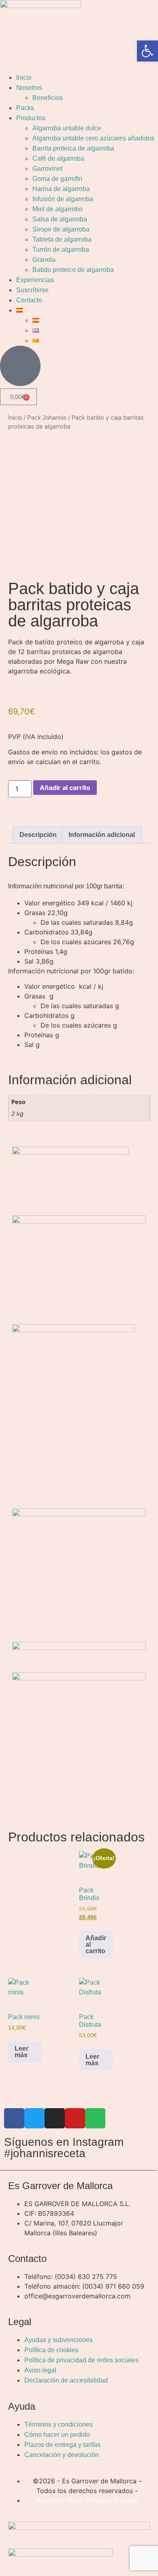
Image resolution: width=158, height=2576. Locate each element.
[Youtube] (75, 2118)
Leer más (21, 2052)
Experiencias (35, 280)
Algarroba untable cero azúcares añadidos (93, 138)
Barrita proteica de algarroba (73, 148)
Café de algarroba (58, 158)
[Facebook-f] (14, 2118)
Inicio (24, 78)
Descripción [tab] (38, 835)
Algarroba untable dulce (67, 128)
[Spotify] (95, 2118)
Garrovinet (47, 169)
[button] (147, 51)
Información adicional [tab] (102, 835)
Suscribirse (32, 290)
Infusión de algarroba (63, 199)
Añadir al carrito (65, 788)
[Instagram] (55, 2118)
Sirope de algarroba (61, 229)
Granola (44, 260)
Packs (25, 108)
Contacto (29, 300)
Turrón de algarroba (61, 250)
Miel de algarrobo (58, 209)
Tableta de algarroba (62, 239)
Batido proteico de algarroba (73, 270)
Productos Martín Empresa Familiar (87, 2501)
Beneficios (48, 98)
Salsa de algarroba (60, 219)
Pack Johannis (47, 418)
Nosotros (29, 88)
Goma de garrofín (57, 179)
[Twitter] (34, 2118)
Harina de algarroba (61, 189)
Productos (31, 118)
